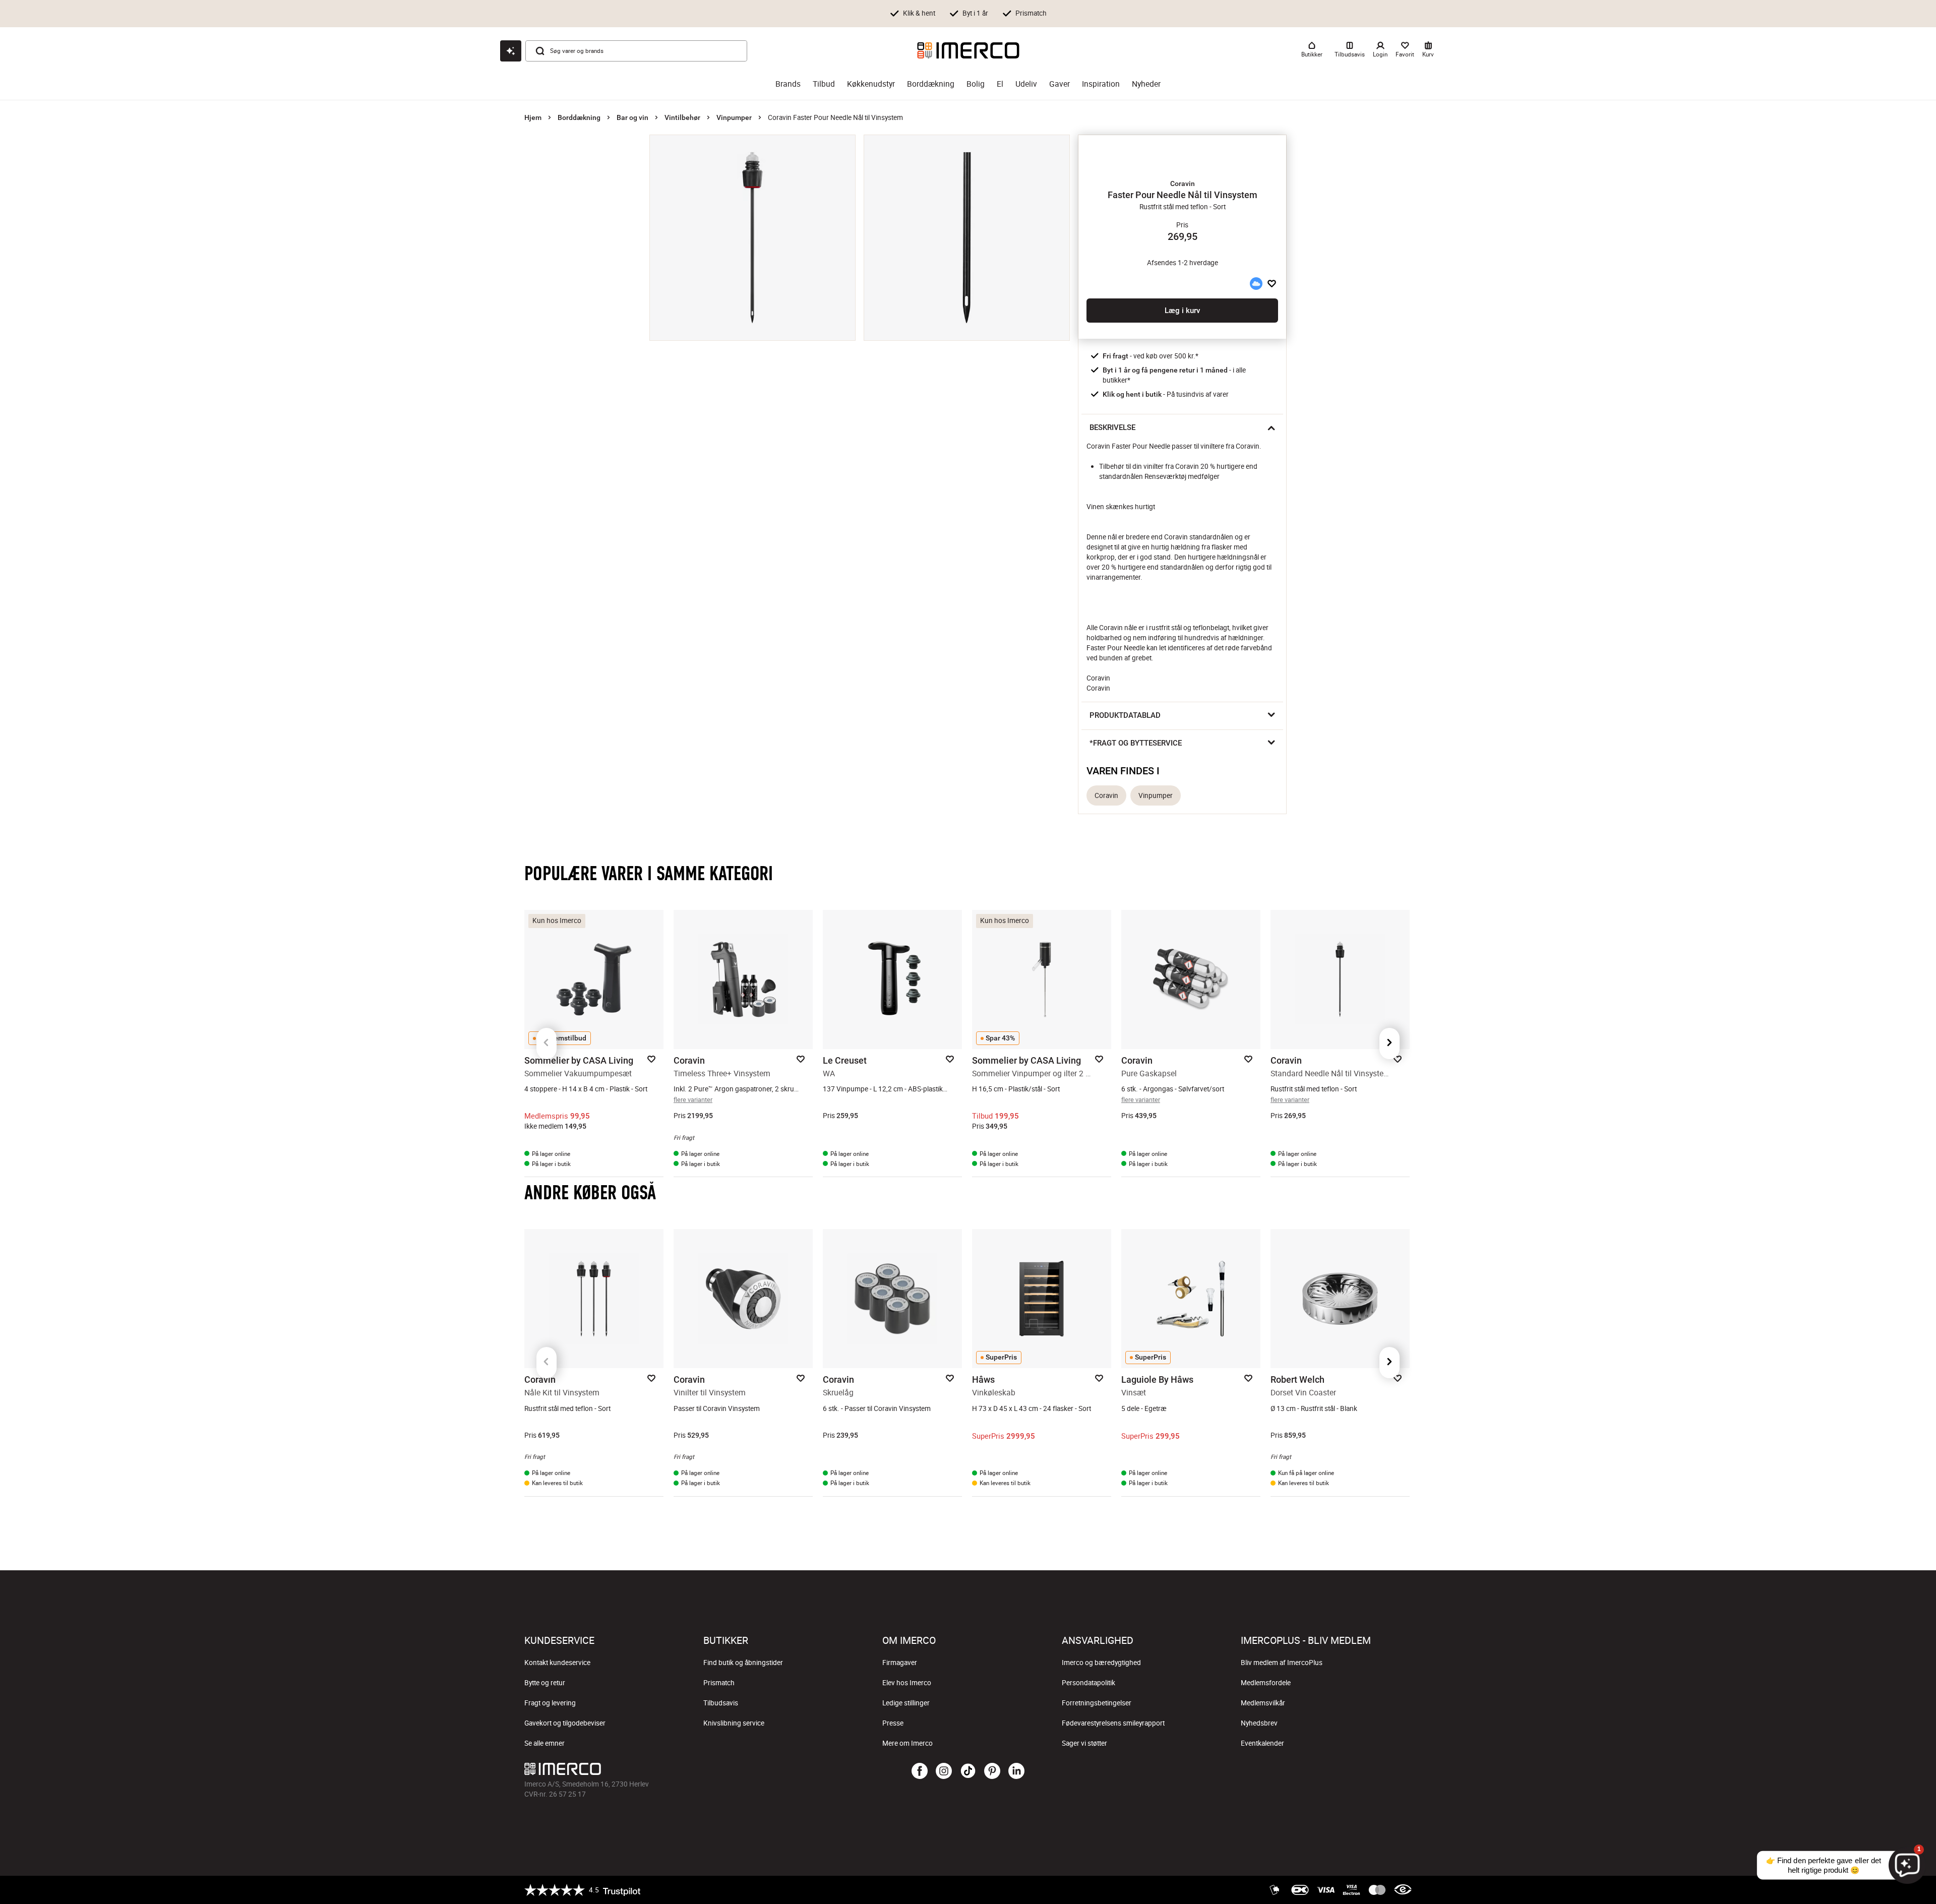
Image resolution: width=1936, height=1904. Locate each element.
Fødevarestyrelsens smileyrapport (1113, 1723)
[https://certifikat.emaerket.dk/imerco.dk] (1403, 1890)
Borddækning (931, 84)
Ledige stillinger (906, 1703)
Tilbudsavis (721, 1703)
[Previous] (547, 1043)
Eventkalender (1262, 1743)
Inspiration (1101, 84)
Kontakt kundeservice (557, 1663)
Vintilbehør (682, 117)
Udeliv (1026, 84)
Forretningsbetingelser (1097, 1703)
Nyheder (1146, 84)
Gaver (1060, 84)
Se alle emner (544, 1743)
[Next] (1389, 1043)
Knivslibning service (734, 1723)
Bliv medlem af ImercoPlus (1282, 1663)
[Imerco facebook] (920, 1771)
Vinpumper (734, 117)
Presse (893, 1723)
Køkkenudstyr (871, 84)
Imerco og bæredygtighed (1101, 1663)
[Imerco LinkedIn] (1016, 1771)
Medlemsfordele (1266, 1683)
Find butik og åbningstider (743, 1663)
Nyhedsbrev (1259, 1723)
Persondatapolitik (1088, 1683)
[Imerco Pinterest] (992, 1771)
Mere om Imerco (907, 1743)
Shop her (1081, 16)
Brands (788, 84)
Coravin (1106, 795)
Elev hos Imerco (907, 1683)
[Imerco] (968, 50)
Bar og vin (632, 117)
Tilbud (824, 84)
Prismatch (719, 1683)
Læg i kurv (1182, 311)
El (1000, 84)
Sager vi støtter (1084, 1743)
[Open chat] (511, 51)
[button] (1182, 183)
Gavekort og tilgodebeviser (565, 1723)
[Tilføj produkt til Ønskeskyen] (1256, 283)
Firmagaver (900, 1663)
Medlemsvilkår (1263, 1703)
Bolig (976, 84)
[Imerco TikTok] (968, 1771)
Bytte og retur (545, 1683)
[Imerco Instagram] (944, 1771)
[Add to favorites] (1272, 283)
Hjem (533, 117)
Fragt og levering (550, 1703)
